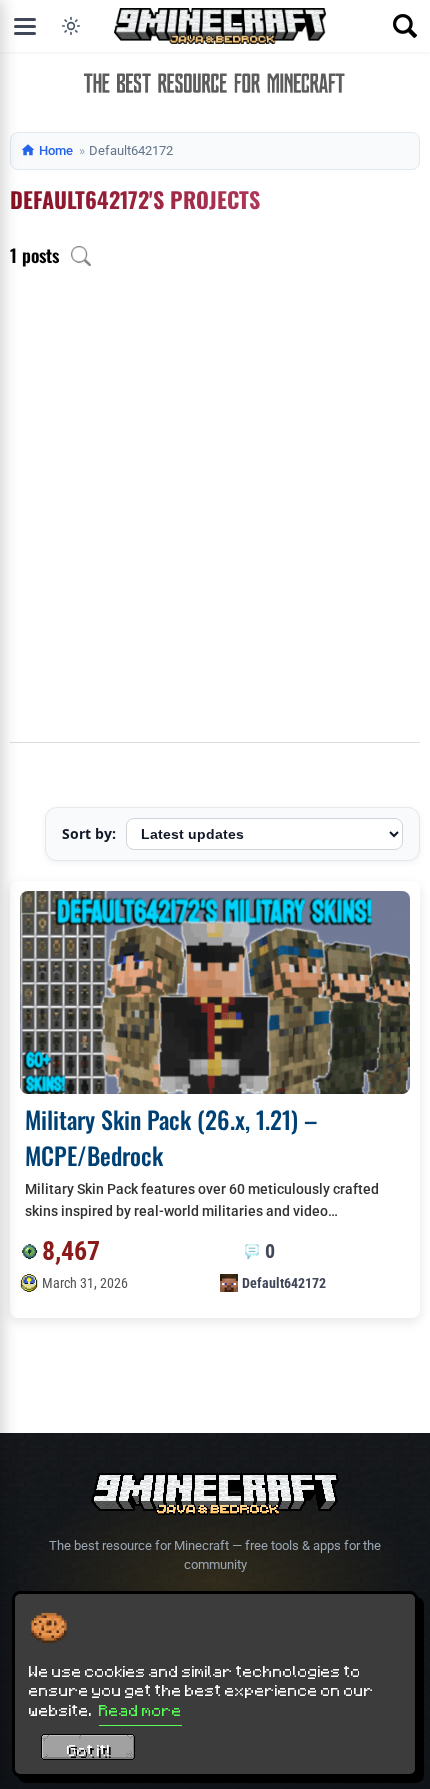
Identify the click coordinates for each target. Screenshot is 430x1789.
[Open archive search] (81, 256)
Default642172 (284, 1283)
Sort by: (89, 833)
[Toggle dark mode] (71, 26)
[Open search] (405, 26)
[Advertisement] (215, 517)
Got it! (88, 1750)
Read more (140, 1710)
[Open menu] (25, 26)
